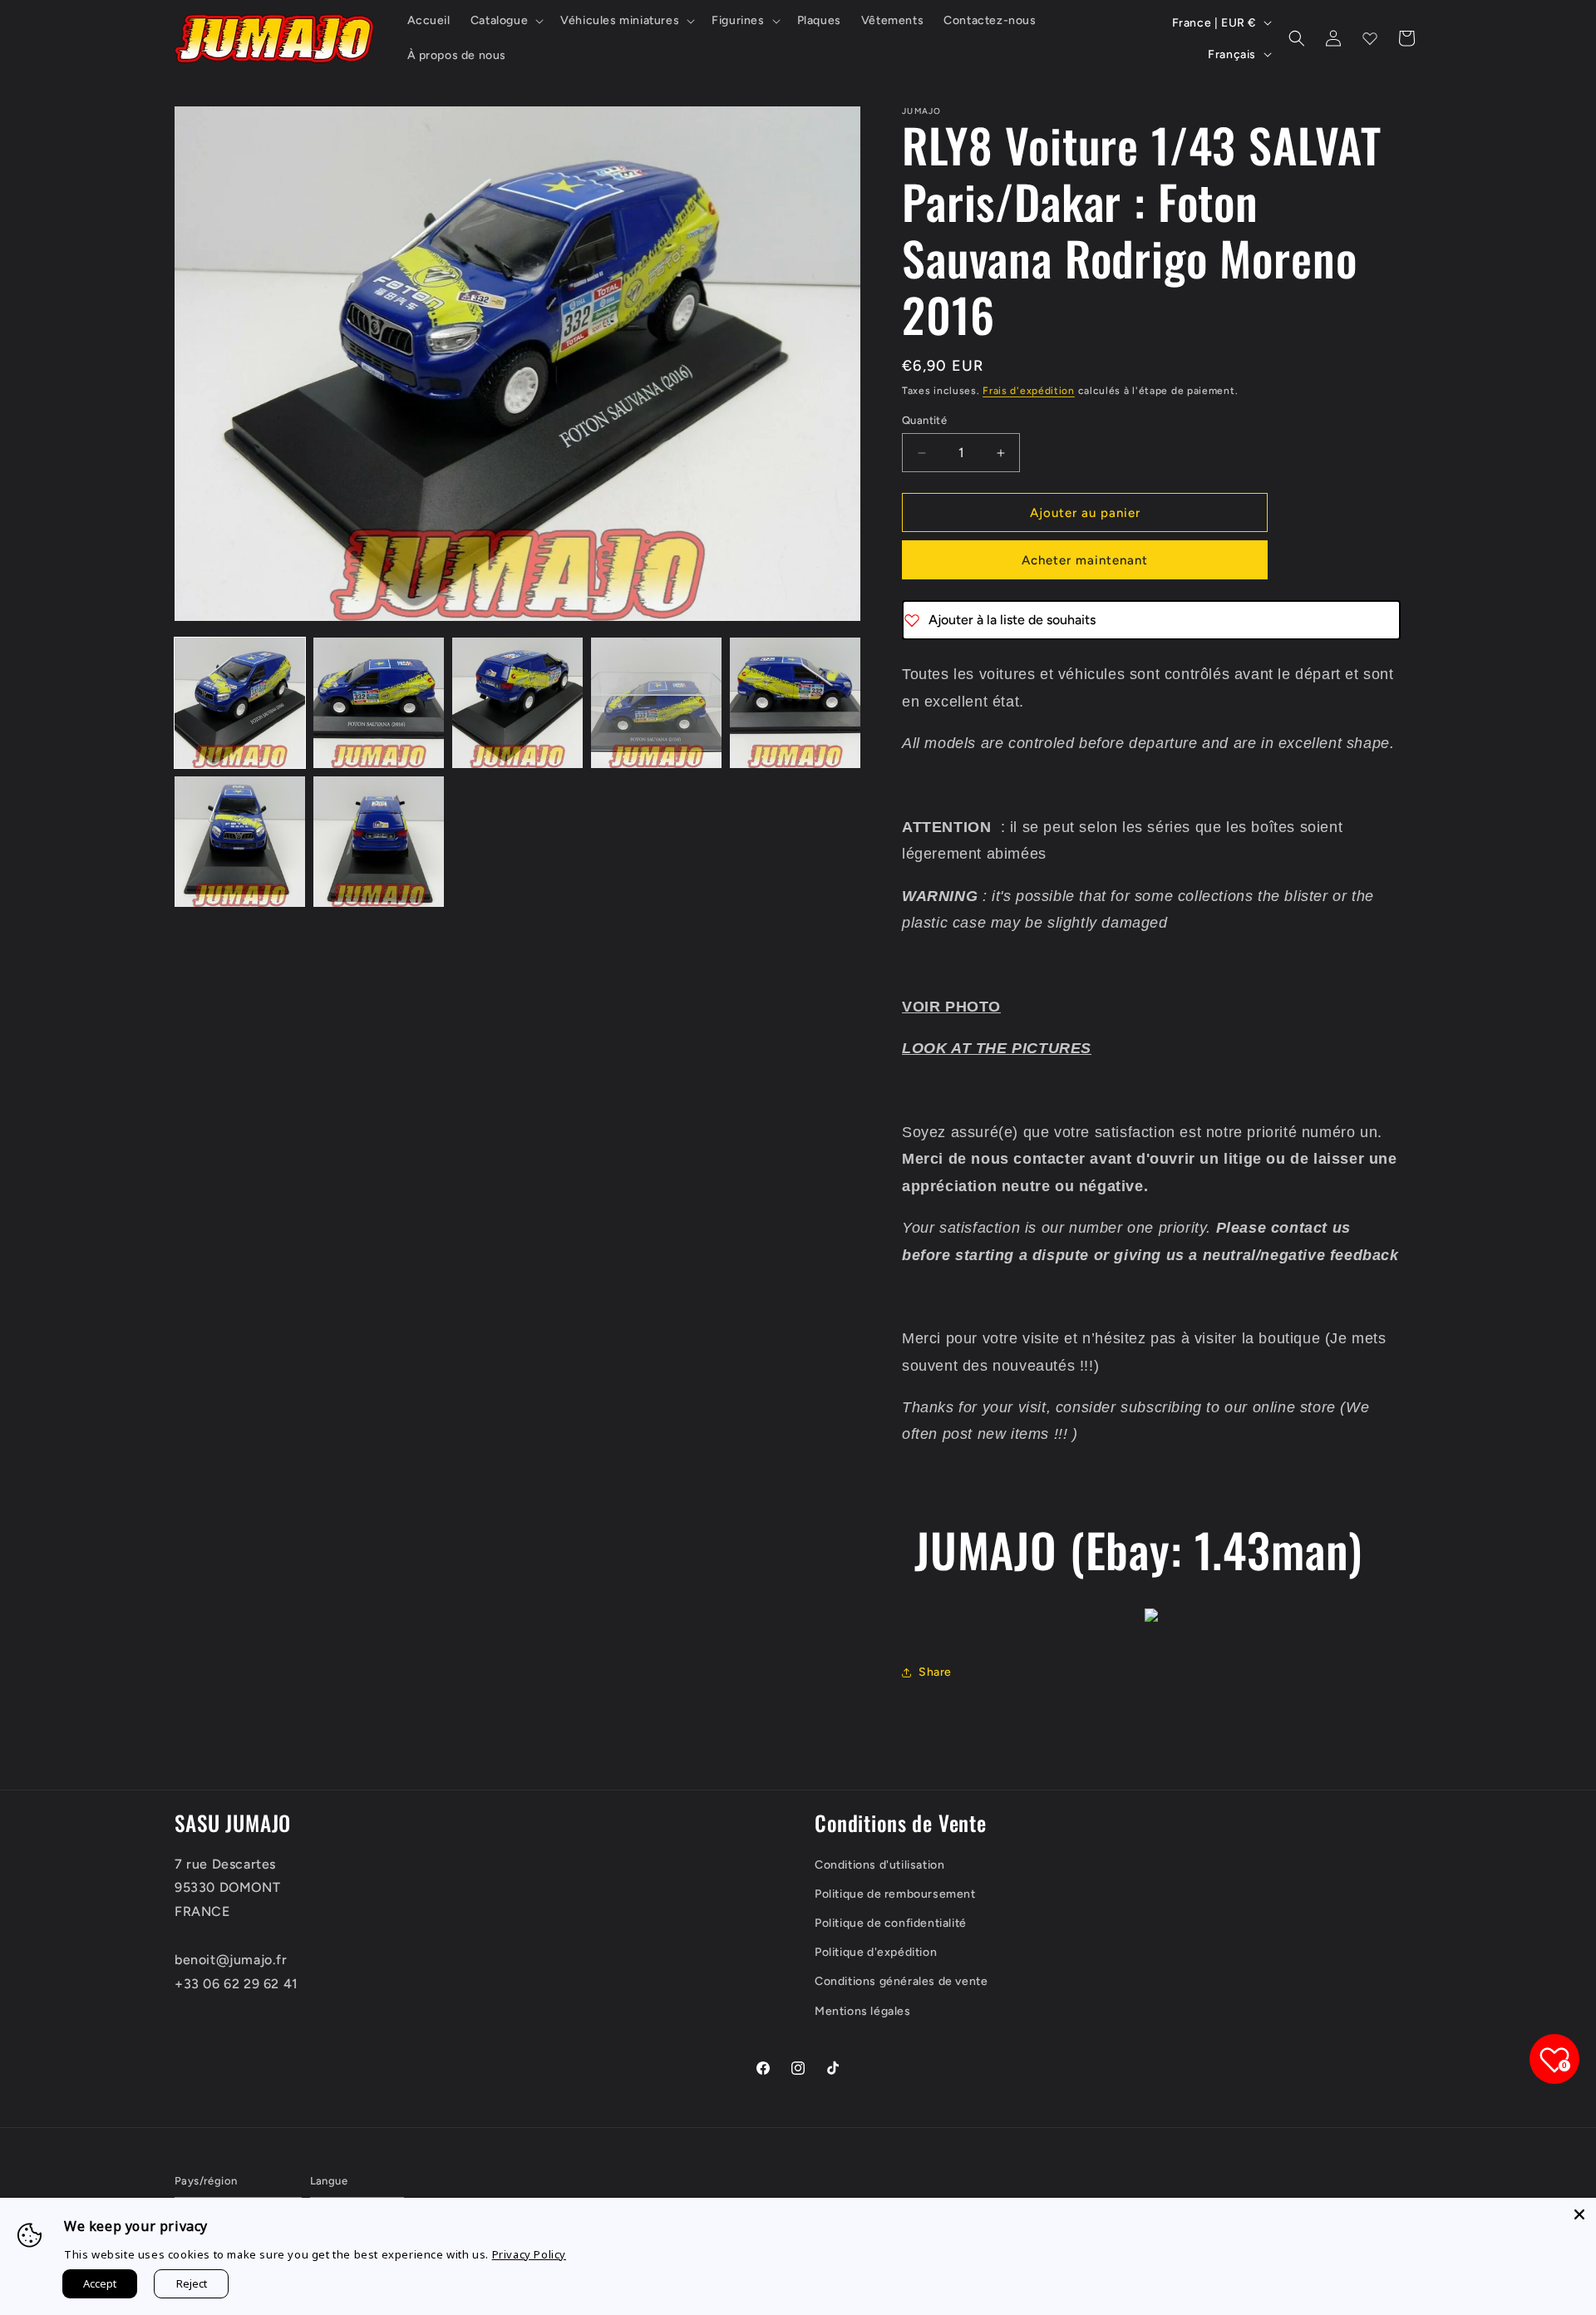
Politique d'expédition (876, 1952)
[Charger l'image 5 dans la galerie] (795, 703)
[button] (505, 21)
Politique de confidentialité (891, 1923)
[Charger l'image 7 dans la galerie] (379, 842)
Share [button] (935, 1672)
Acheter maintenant (1085, 560)
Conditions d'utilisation (879, 1865)
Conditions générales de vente (901, 1981)
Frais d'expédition (1029, 391)
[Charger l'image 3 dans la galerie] (517, 703)
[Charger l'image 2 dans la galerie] (379, 703)
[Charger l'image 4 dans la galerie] (656, 703)
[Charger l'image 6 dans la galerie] (240, 842)
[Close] (1579, 2214)
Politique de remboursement (895, 1894)
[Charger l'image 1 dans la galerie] (240, 703)
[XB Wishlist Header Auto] (1370, 38)
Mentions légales (863, 2011)
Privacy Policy (529, 2254)
